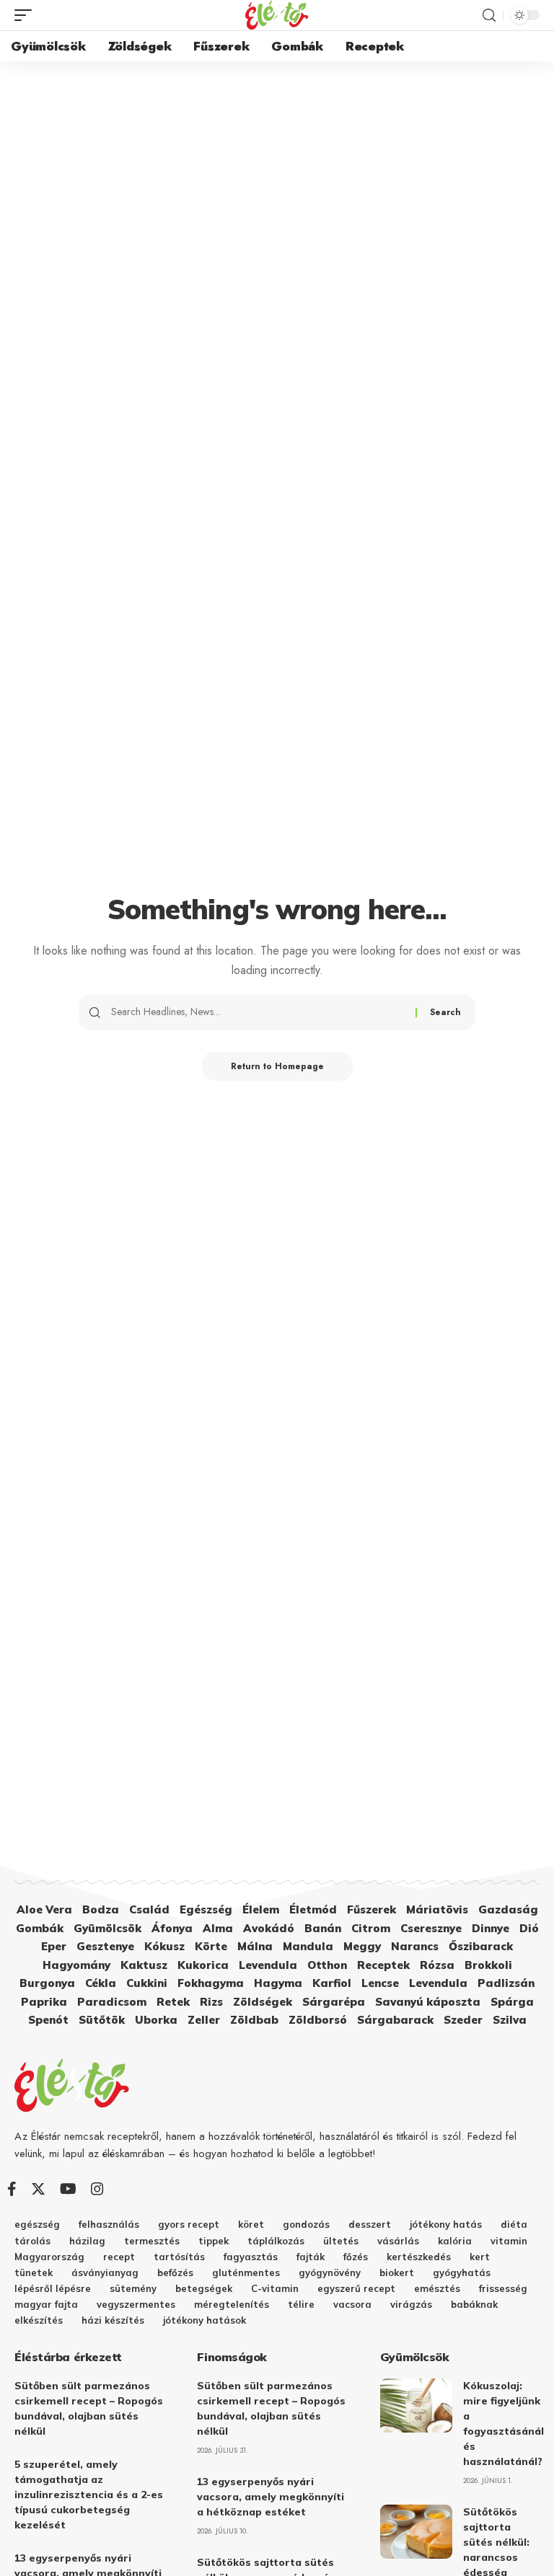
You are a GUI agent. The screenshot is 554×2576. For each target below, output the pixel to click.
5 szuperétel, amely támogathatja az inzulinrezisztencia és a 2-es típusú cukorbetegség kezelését (89, 2495)
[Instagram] (97, 2189)
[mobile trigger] (27, 15)
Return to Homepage (277, 1066)
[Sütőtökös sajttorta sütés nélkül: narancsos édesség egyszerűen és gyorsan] (416, 2532)
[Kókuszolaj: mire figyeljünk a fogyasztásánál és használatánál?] (416, 2405)
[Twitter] (38, 2189)
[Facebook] (12, 2189)
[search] (489, 16)
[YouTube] (68, 2189)
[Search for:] (258, 1012)
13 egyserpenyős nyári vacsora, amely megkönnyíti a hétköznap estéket (271, 2497)
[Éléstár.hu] (277, 15)
